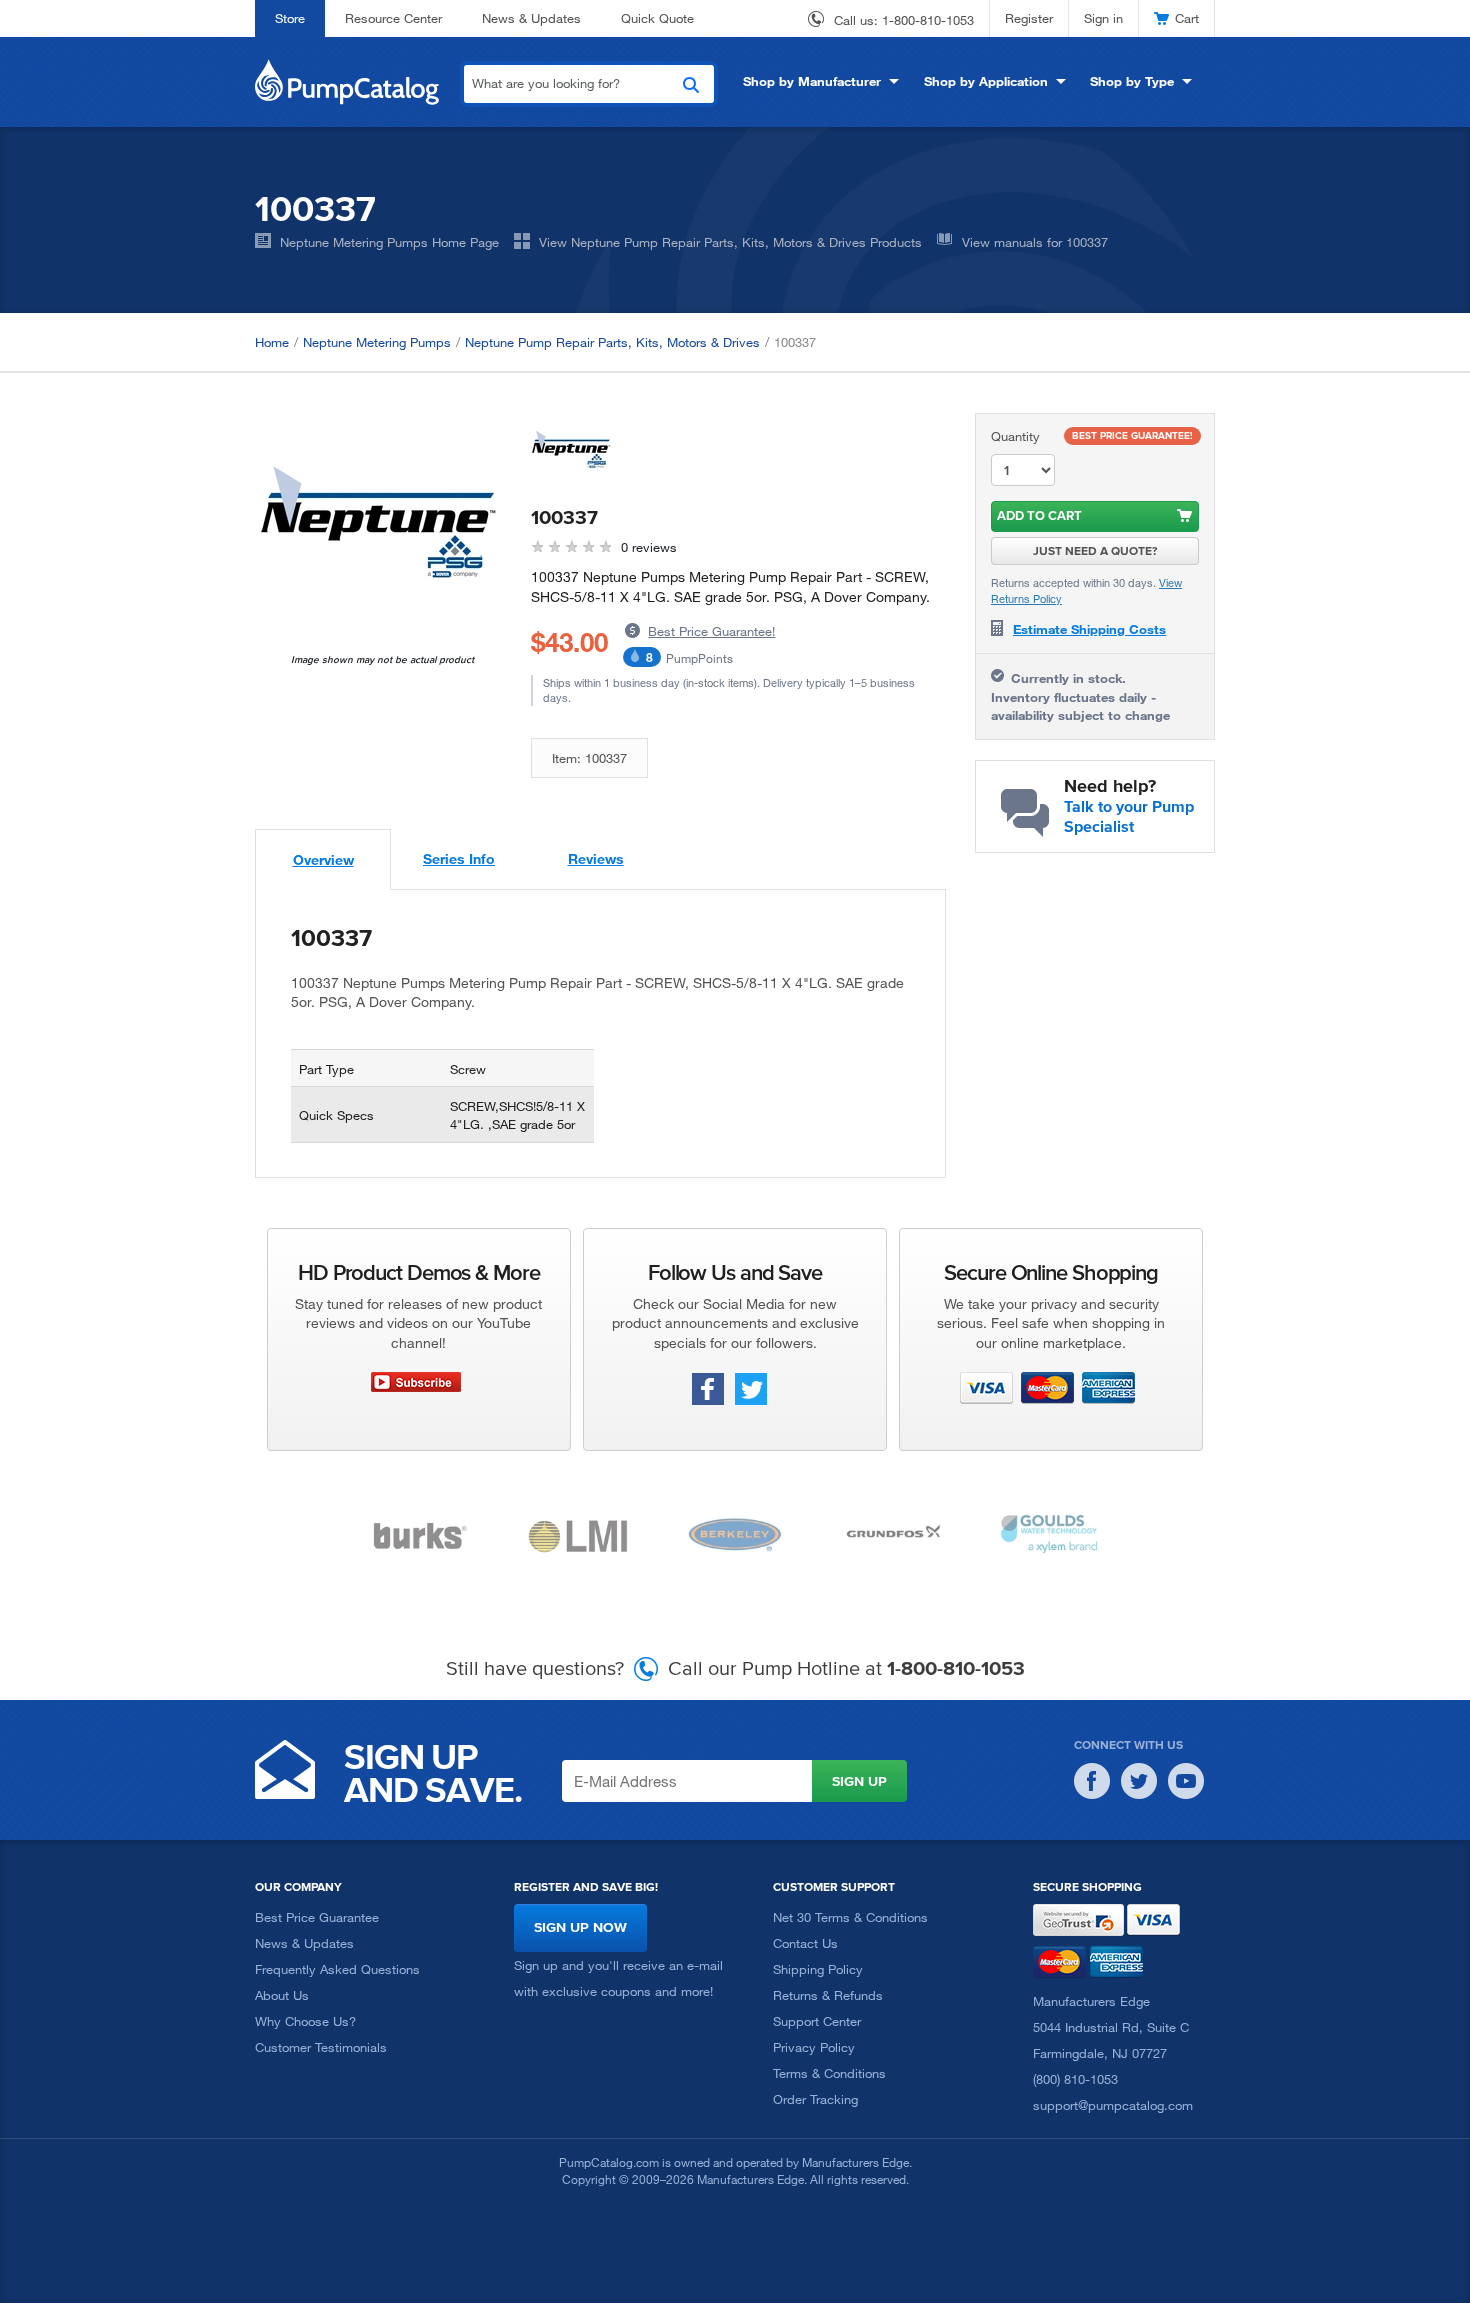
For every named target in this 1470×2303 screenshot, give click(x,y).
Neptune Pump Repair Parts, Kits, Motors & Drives (612, 342)
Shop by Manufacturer (812, 81)
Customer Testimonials (321, 2047)
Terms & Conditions (829, 2073)
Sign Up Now (580, 1927)
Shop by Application (986, 81)
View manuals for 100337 (1035, 242)
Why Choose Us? (305, 2021)
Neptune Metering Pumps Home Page (389, 242)
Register (1029, 18)
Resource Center (393, 18)
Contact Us (805, 1943)
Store (290, 18)
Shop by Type (1132, 81)
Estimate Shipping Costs (1089, 629)
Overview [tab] (323, 859)
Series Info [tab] (459, 858)
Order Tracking (815, 2099)
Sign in (1103, 18)
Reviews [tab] (596, 858)
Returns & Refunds (828, 1995)
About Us (282, 1995)
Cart (1187, 18)
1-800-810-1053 (928, 20)
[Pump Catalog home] (347, 80)
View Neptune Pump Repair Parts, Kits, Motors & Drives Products (730, 242)
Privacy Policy (814, 2047)
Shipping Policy (818, 1969)
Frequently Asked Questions (337, 1969)
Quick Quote (657, 18)
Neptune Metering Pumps (377, 342)
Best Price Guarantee (317, 1917)
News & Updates (531, 18)
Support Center (817, 2021)
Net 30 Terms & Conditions (850, 1917)
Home (272, 342)
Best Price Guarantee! (711, 631)
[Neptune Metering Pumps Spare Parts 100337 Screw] (378, 533)
